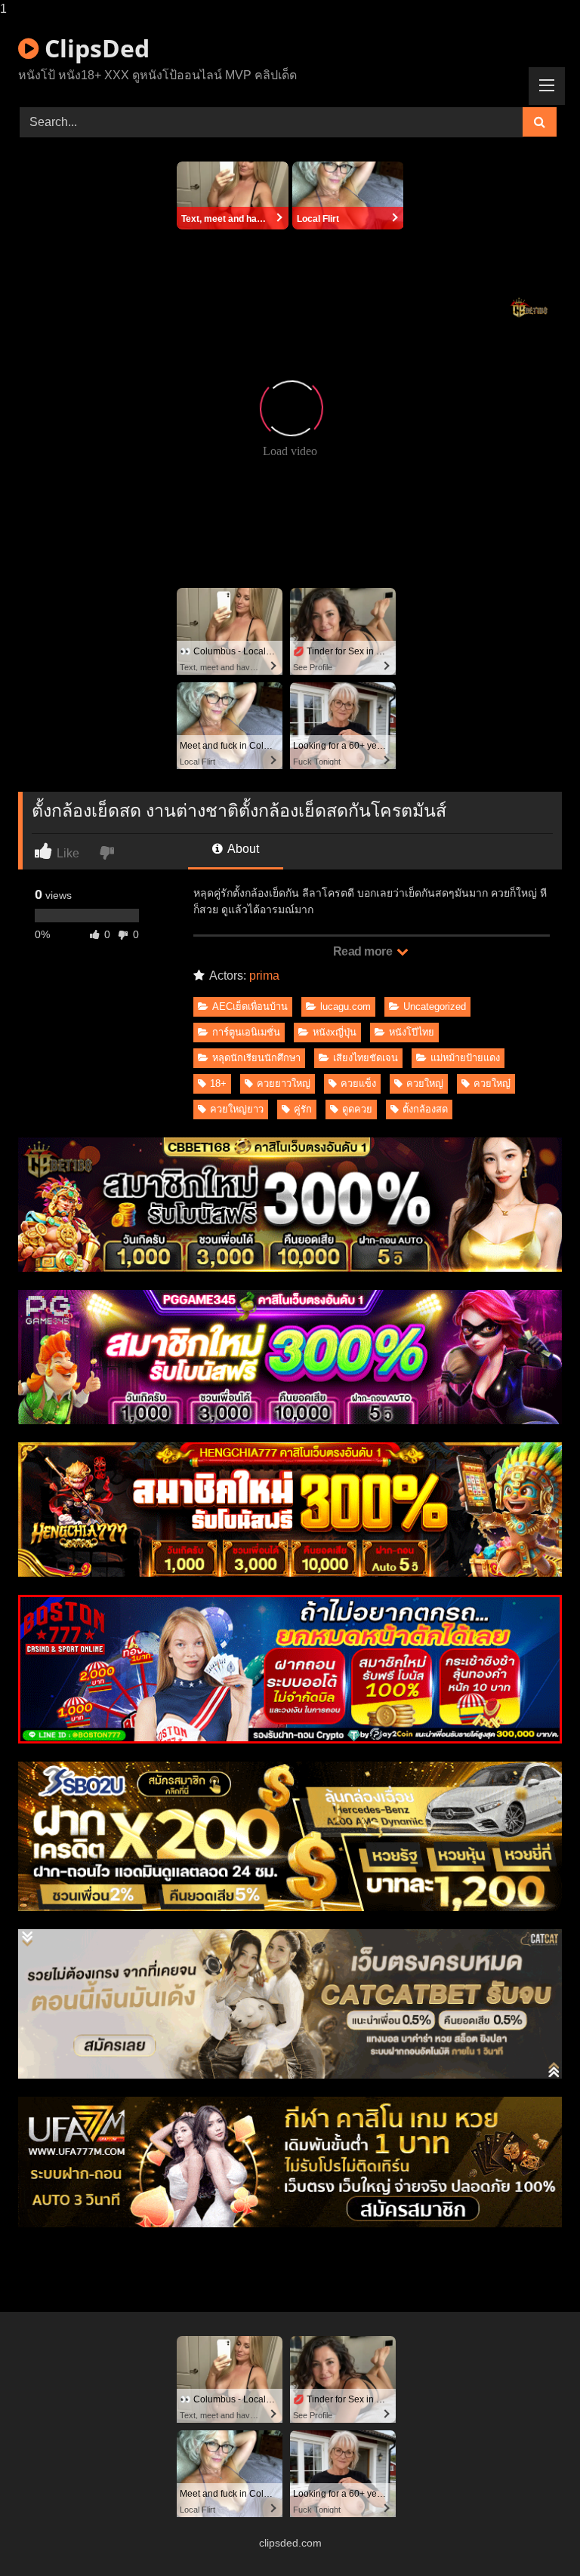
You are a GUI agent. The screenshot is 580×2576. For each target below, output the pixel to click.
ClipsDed (94, 48)
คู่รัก (303, 1109)
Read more (364, 951)
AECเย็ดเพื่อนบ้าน (250, 1006)
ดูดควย (357, 1109)
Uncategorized (435, 1006)
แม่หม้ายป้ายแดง (465, 1058)
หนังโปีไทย (412, 1032)
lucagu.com (346, 1006)
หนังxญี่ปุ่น (335, 1032)
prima (264, 976)
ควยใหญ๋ (492, 1083)
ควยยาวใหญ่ (284, 1083)
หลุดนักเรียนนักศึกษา (256, 1058)
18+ (218, 1083)
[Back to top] (533, 2534)
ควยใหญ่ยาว (237, 1109)
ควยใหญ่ (425, 1083)
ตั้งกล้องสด (425, 1109)
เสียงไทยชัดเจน (366, 1058)
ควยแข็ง (358, 1083)
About (242, 849)
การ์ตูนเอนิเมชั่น (246, 1032)
